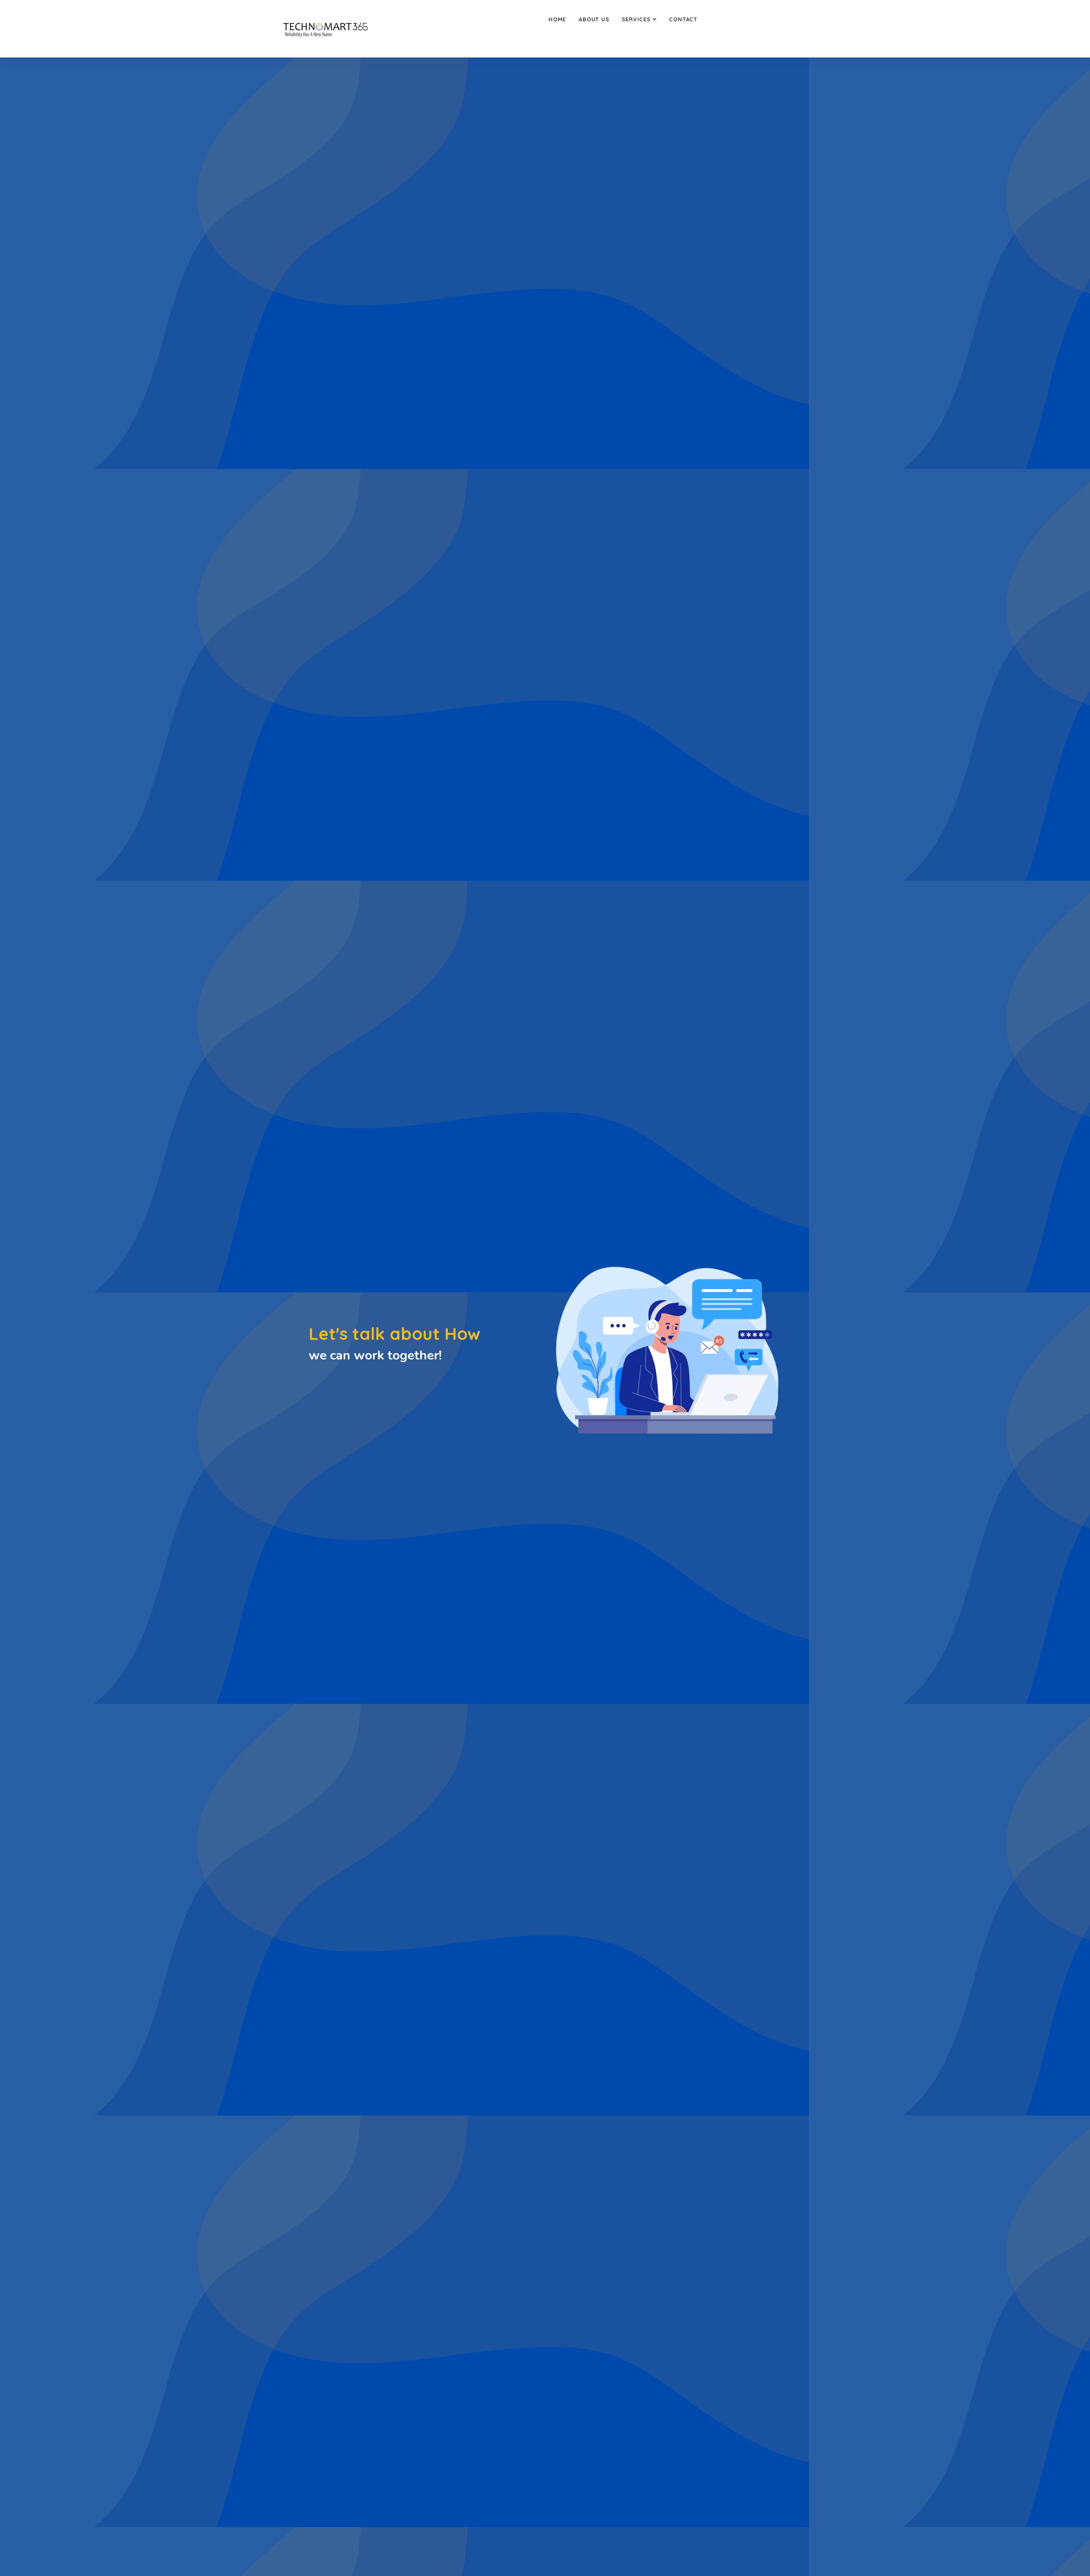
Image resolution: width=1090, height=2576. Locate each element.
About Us (594, 19)
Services (636, 19)
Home (557, 19)
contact (683, 19)
